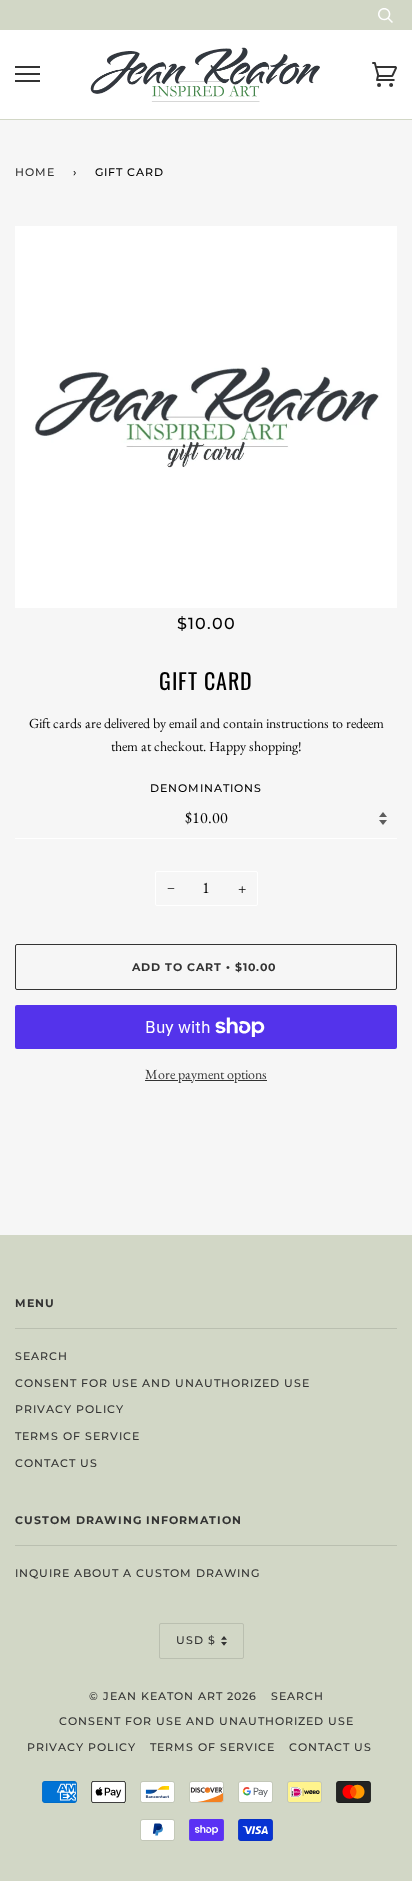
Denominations (206, 788)
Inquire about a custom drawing (137, 1573)
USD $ (196, 1640)
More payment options (206, 1074)
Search (41, 1356)
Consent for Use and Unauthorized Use (162, 1383)
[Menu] (27, 74)
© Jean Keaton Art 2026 (173, 1696)
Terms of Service (77, 1436)
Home (35, 172)
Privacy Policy (69, 1409)
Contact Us (56, 1463)
